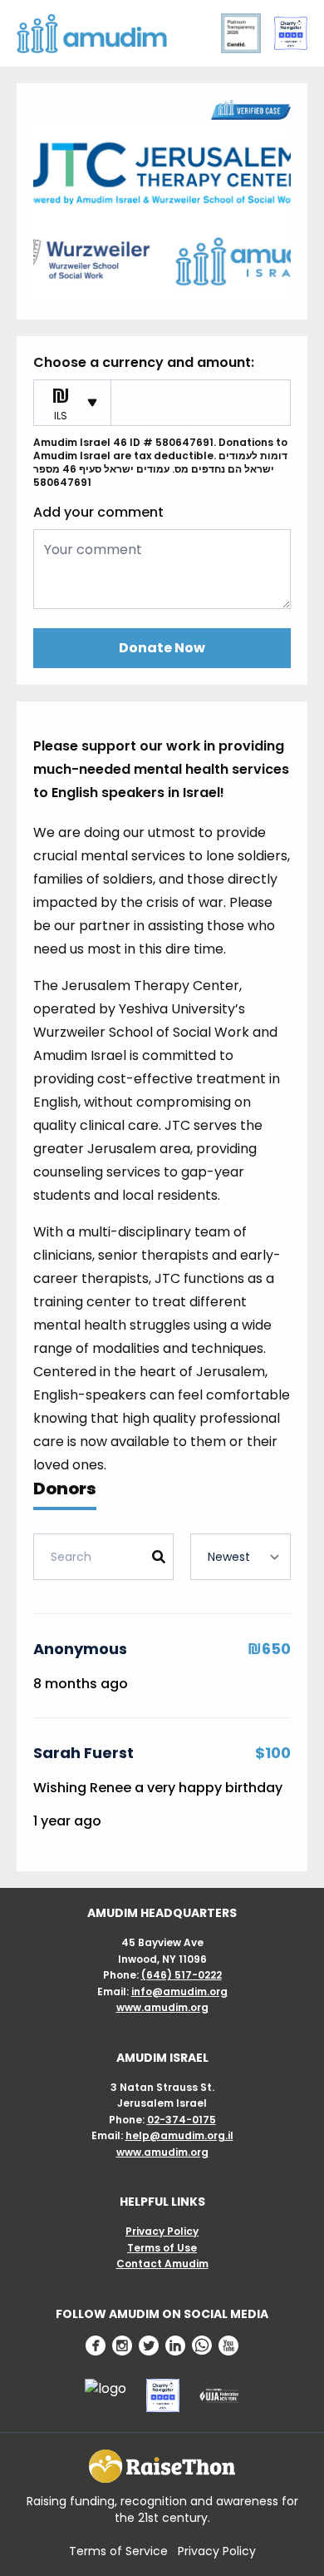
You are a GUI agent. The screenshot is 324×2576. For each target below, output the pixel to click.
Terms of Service (118, 2551)
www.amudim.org (162, 2007)
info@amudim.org (179, 1991)
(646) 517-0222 (182, 1975)
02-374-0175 (182, 2120)
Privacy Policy (162, 2231)
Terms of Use (162, 2248)
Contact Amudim (162, 2264)
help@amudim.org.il (179, 2135)
